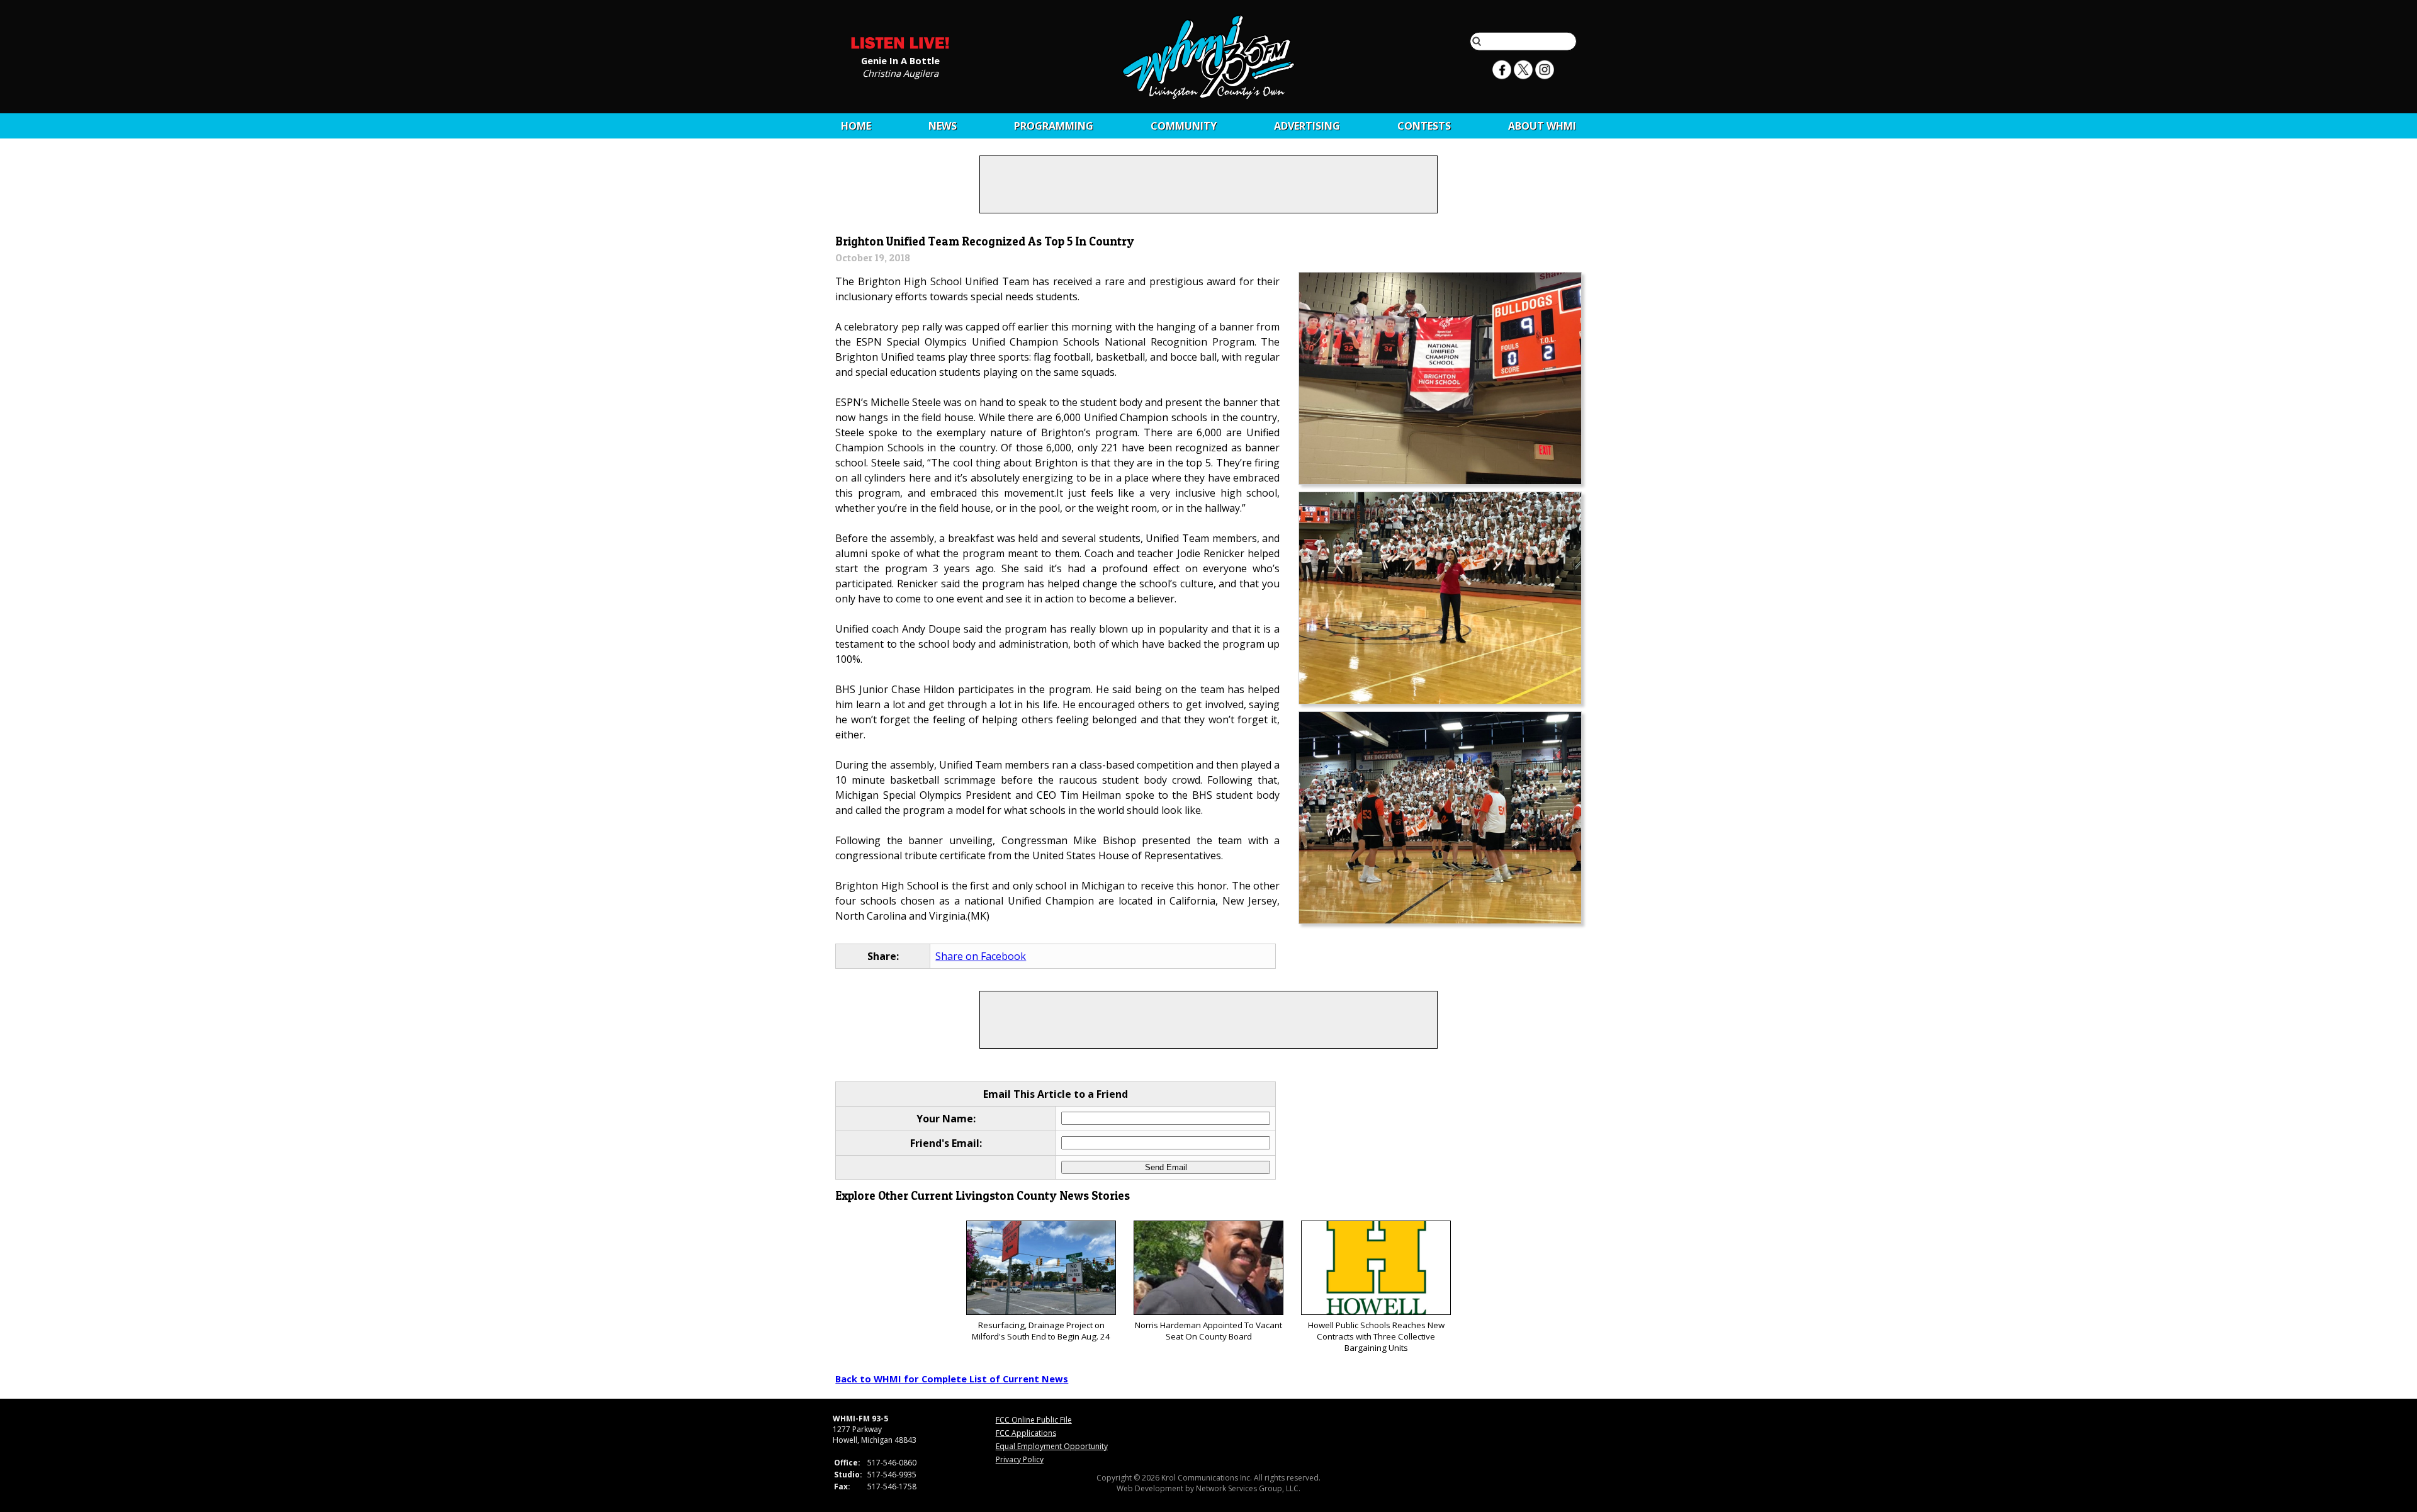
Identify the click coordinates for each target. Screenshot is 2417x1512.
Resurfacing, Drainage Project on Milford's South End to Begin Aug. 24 (1041, 1331)
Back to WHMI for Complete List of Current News (952, 1379)
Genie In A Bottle (900, 60)
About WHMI (1542, 126)
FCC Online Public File (1034, 1420)
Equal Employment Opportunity (1052, 1446)
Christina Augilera (900, 72)
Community (1184, 126)
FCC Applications (1026, 1433)
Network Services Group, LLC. (1248, 1488)
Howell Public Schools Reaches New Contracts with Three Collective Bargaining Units (1376, 1336)
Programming (1054, 126)
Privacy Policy (1020, 1459)
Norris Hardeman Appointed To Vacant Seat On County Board (1208, 1331)
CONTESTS (1424, 126)
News (943, 126)
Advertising (1307, 126)
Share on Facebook (981, 956)
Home (856, 126)
